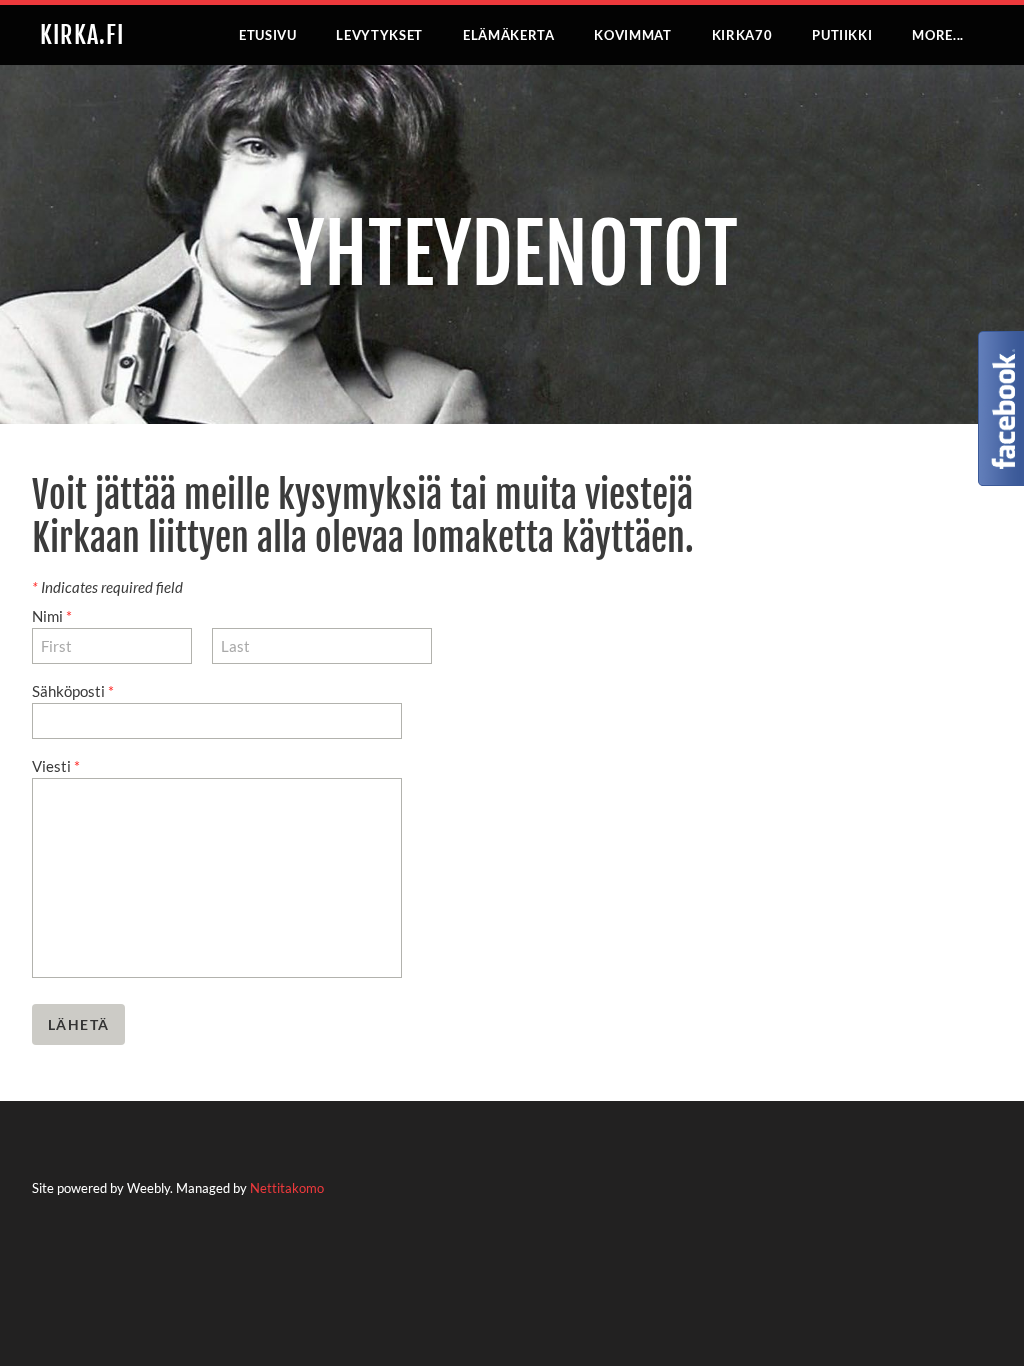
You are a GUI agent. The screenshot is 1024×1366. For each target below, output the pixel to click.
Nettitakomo (287, 1188)
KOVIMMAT (632, 35)
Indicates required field (107, 587)
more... (938, 35)
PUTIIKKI (842, 35)
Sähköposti (73, 691)
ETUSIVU (268, 35)
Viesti (56, 766)
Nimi (52, 616)
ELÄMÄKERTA (509, 35)
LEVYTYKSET (379, 35)
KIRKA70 (742, 35)
